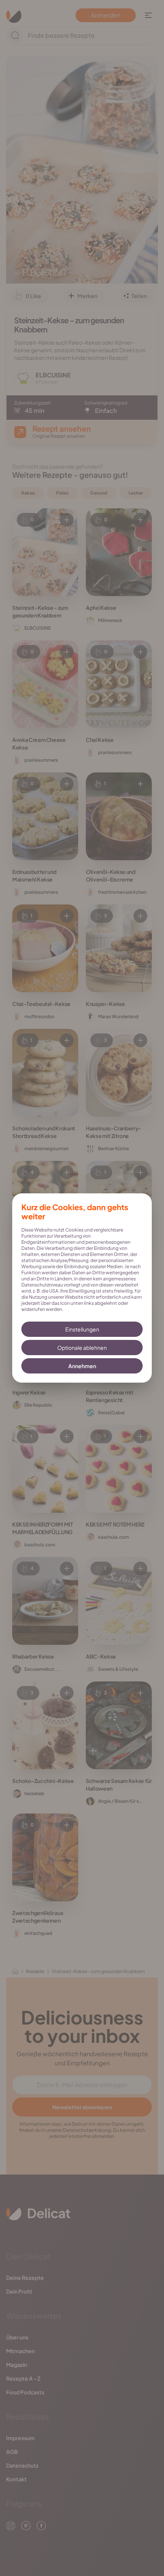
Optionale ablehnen (82, 1348)
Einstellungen (82, 1329)
